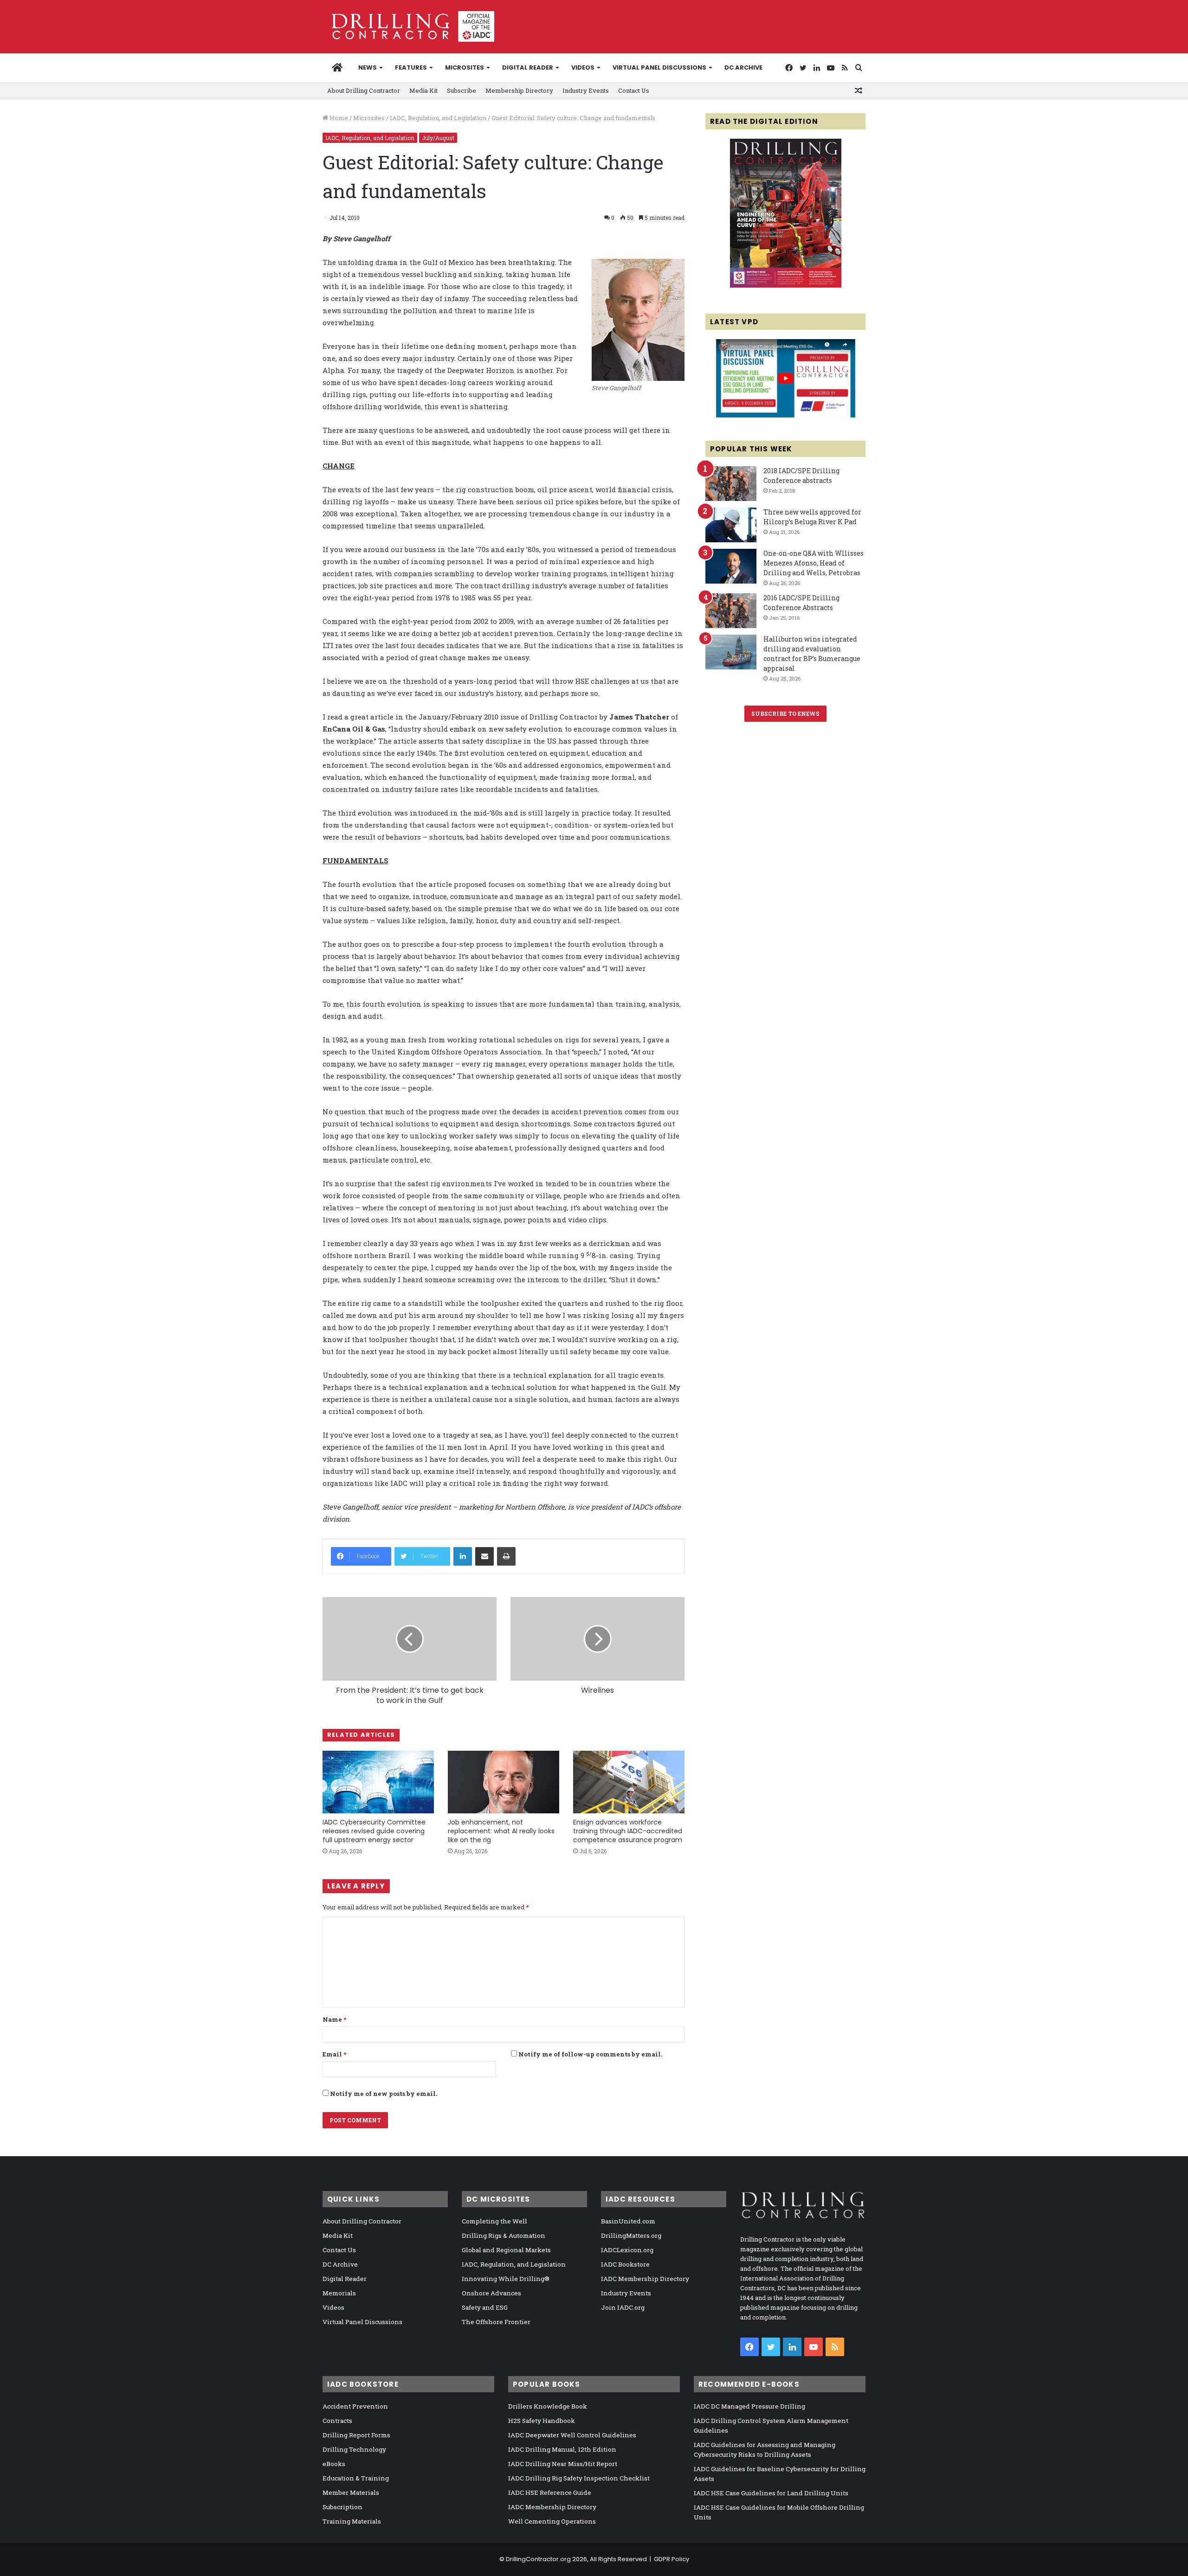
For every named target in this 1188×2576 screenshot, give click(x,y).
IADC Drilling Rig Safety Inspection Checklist (579, 2478)
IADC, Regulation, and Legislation (438, 118)
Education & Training (356, 2478)
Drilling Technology (354, 2449)
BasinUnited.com (628, 2221)
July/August (438, 138)
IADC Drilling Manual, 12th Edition (562, 2449)
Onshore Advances (491, 2293)
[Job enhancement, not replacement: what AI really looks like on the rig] (504, 1782)
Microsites (369, 118)
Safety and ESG (485, 2307)
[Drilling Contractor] (408, 26)
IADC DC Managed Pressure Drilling (749, 2406)
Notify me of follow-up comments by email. (590, 2054)
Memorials (339, 2293)
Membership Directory (519, 90)
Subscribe (462, 90)
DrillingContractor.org (538, 2559)
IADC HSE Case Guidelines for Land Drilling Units (771, 2493)
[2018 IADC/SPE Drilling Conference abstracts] (731, 484)
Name (334, 2019)
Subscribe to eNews (785, 713)
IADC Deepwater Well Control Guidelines (572, 2435)
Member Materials (351, 2492)
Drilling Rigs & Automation (504, 2236)
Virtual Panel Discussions (659, 67)
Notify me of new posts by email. (384, 2094)
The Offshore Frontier (496, 2322)
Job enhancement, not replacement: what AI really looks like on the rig (501, 1831)
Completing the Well (494, 2221)
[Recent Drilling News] (786, 285)
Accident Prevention (355, 2406)
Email (334, 2054)
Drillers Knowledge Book (548, 2406)
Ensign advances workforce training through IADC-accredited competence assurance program (628, 1831)
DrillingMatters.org (631, 2236)
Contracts (337, 2421)
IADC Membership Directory (645, 2279)
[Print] (506, 1556)
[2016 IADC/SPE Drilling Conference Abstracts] (731, 611)
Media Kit (423, 90)
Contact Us (634, 90)
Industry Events (586, 90)
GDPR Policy (671, 2559)
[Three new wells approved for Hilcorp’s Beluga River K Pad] (731, 525)
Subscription (342, 2507)
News (368, 67)
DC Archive (743, 67)
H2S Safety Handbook (542, 2421)
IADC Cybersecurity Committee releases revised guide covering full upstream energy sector (374, 1831)
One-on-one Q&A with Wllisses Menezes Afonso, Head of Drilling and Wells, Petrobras (814, 563)
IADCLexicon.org (627, 2250)
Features (411, 67)
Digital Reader (528, 67)
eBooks (334, 2464)
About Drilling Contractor (364, 90)
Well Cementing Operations (552, 2521)
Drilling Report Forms (356, 2435)
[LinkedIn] (463, 1556)
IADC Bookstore (625, 2264)
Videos (583, 67)
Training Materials (352, 2521)
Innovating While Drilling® (506, 2279)
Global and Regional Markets (506, 2250)
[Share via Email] (484, 1556)
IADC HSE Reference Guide (550, 2492)
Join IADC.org (623, 2307)
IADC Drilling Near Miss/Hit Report (563, 2464)
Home (338, 118)
